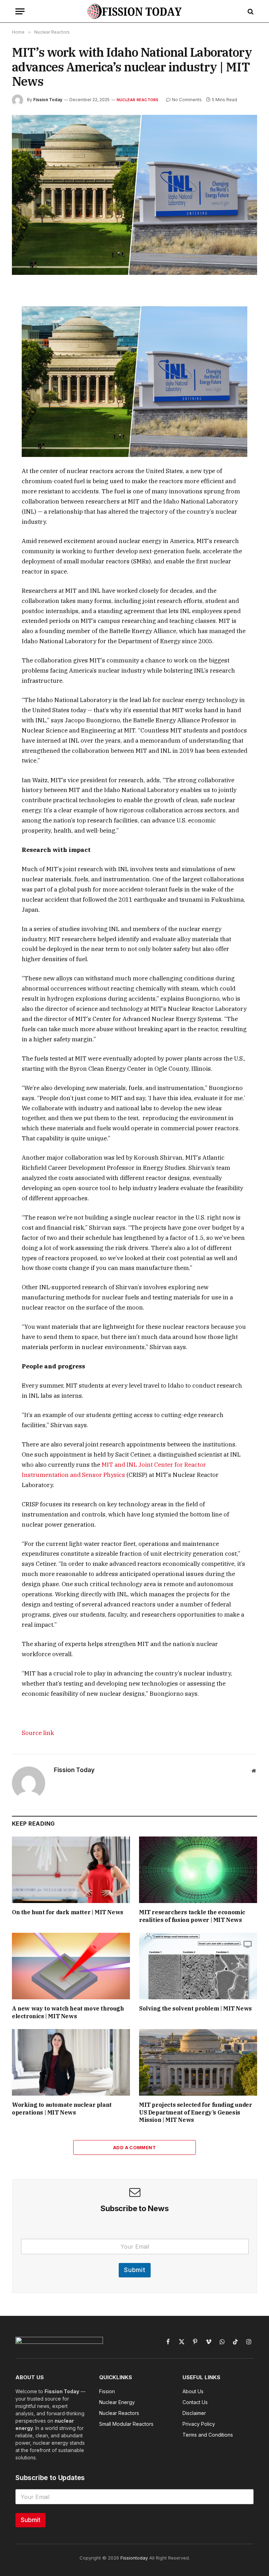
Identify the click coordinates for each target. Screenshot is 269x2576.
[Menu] (20, 11)
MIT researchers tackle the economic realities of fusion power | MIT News (192, 1916)
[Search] (250, 11)
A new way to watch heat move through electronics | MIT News (68, 2012)
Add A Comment (134, 2147)
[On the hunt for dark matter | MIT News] (71, 1870)
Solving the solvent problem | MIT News (195, 2008)
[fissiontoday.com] (134, 11)
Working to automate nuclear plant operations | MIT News (62, 2109)
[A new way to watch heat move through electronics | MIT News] (71, 1966)
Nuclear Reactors (138, 100)
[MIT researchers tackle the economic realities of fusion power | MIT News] (198, 1870)
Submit (135, 2270)
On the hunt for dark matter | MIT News (68, 1912)
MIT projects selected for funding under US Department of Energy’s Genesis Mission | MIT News (195, 2112)
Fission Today (48, 100)
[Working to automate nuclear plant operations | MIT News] (71, 2062)
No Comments (187, 100)
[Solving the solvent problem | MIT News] (198, 1966)
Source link (38, 1733)
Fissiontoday (134, 2558)
